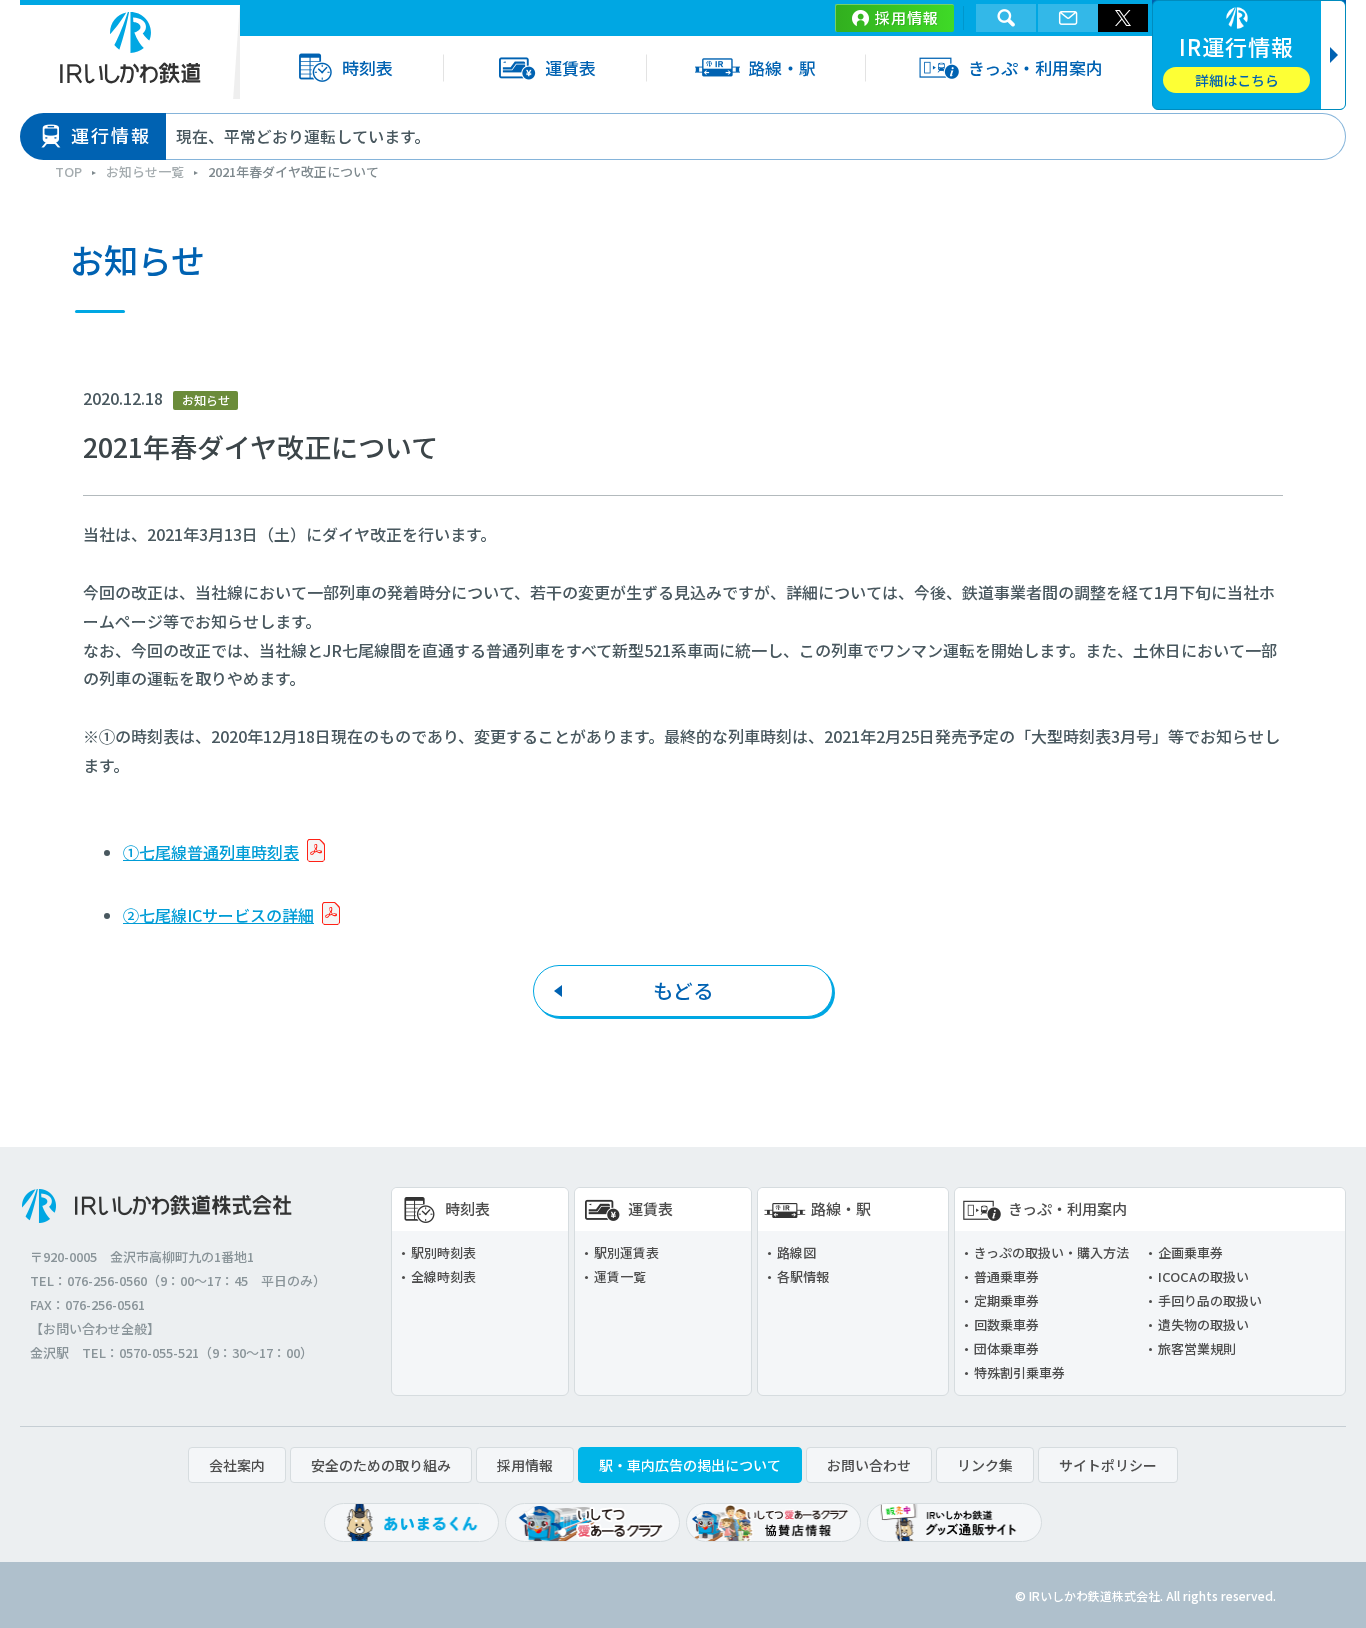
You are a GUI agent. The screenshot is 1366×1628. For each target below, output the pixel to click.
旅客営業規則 (1197, 1348)
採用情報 (907, 17)
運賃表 (570, 67)
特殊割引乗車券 (1019, 1372)
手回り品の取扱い (1210, 1300)
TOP (68, 171)
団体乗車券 (1006, 1348)
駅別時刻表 (443, 1252)
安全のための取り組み (381, 1465)
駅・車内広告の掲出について (690, 1465)
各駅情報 (803, 1276)
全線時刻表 (443, 1276)
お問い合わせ (869, 1465)
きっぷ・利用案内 (1035, 67)
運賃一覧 (620, 1276)
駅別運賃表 (626, 1252)
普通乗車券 (1006, 1276)
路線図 (796, 1252)
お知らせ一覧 (145, 171)
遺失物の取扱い (1203, 1324)
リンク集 (985, 1465)
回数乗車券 (1006, 1324)
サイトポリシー (1108, 1465)
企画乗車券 (1190, 1252)
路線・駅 (782, 67)
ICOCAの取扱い (1203, 1276)
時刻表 (367, 67)
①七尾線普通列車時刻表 (211, 852)
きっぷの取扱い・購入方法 (1051, 1252)
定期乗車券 (1006, 1300)
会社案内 (237, 1465)
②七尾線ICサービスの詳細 (218, 915)
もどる (683, 990)
